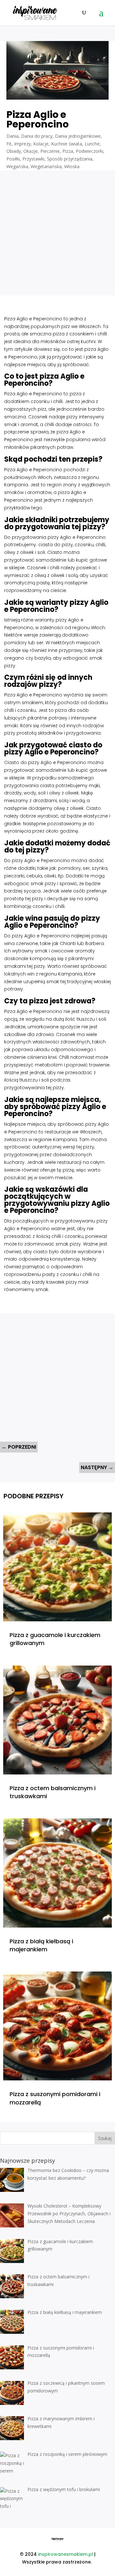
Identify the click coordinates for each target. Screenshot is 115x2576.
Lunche (92, 144)
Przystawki (33, 159)
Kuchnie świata (67, 144)
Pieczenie (50, 151)
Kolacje (41, 144)
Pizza (68, 151)
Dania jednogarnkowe (78, 136)
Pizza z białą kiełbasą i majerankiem (41, 1945)
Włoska (72, 166)
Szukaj (105, 2138)
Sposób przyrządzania (70, 159)
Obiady (14, 151)
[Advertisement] (57, 228)
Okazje (31, 151)
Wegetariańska (46, 166)
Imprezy (22, 144)
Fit (9, 144)
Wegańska (17, 166)
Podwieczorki (89, 151)
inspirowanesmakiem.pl (65, 2554)
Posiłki (13, 159)
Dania (12, 136)
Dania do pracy (37, 136)
